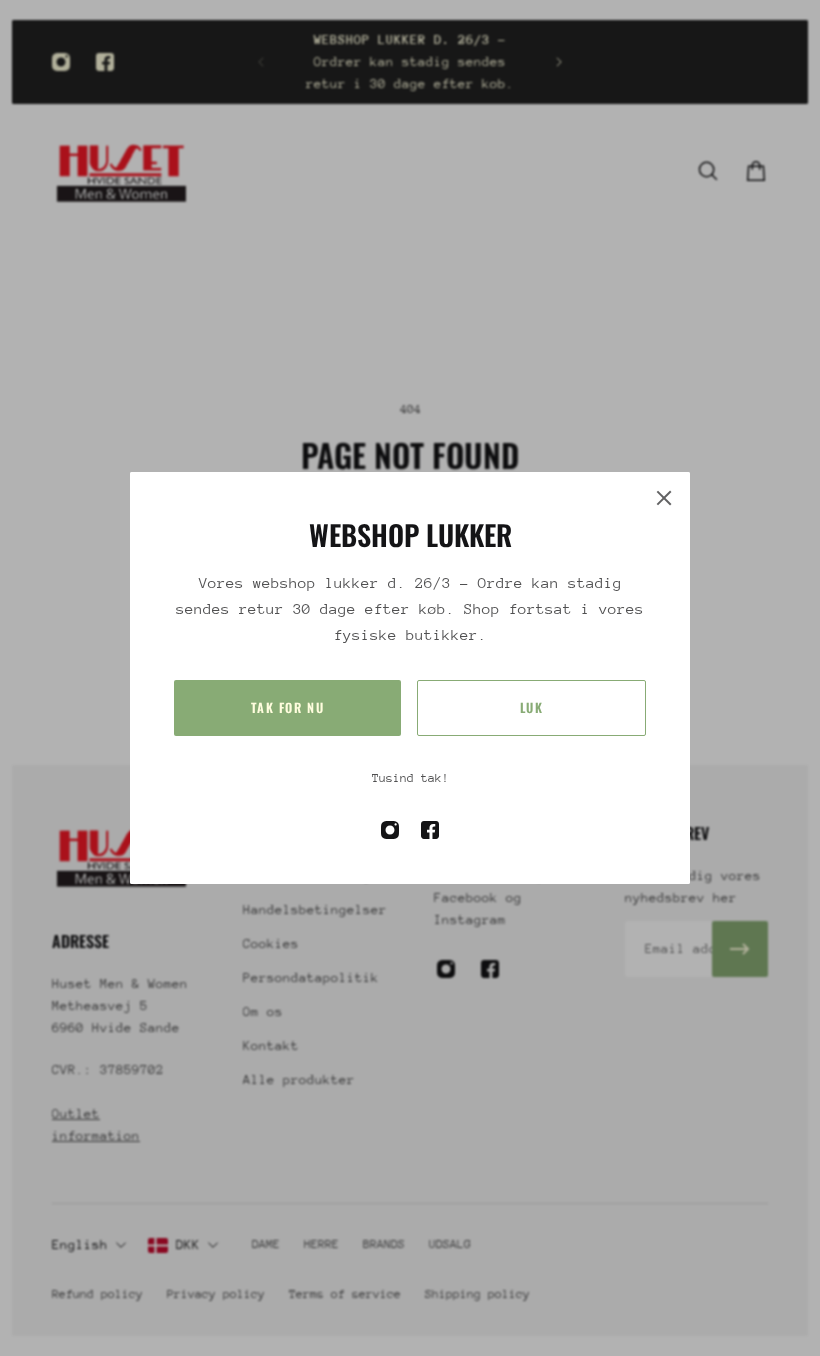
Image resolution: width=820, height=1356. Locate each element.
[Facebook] (105, 62)
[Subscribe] (740, 949)
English (80, 1244)
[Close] (664, 498)
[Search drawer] (708, 171)
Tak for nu (288, 707)
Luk (532, 707)
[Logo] (122, 170)
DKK (188, 1244)
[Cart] (756, 171)
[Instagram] (61, 62)
